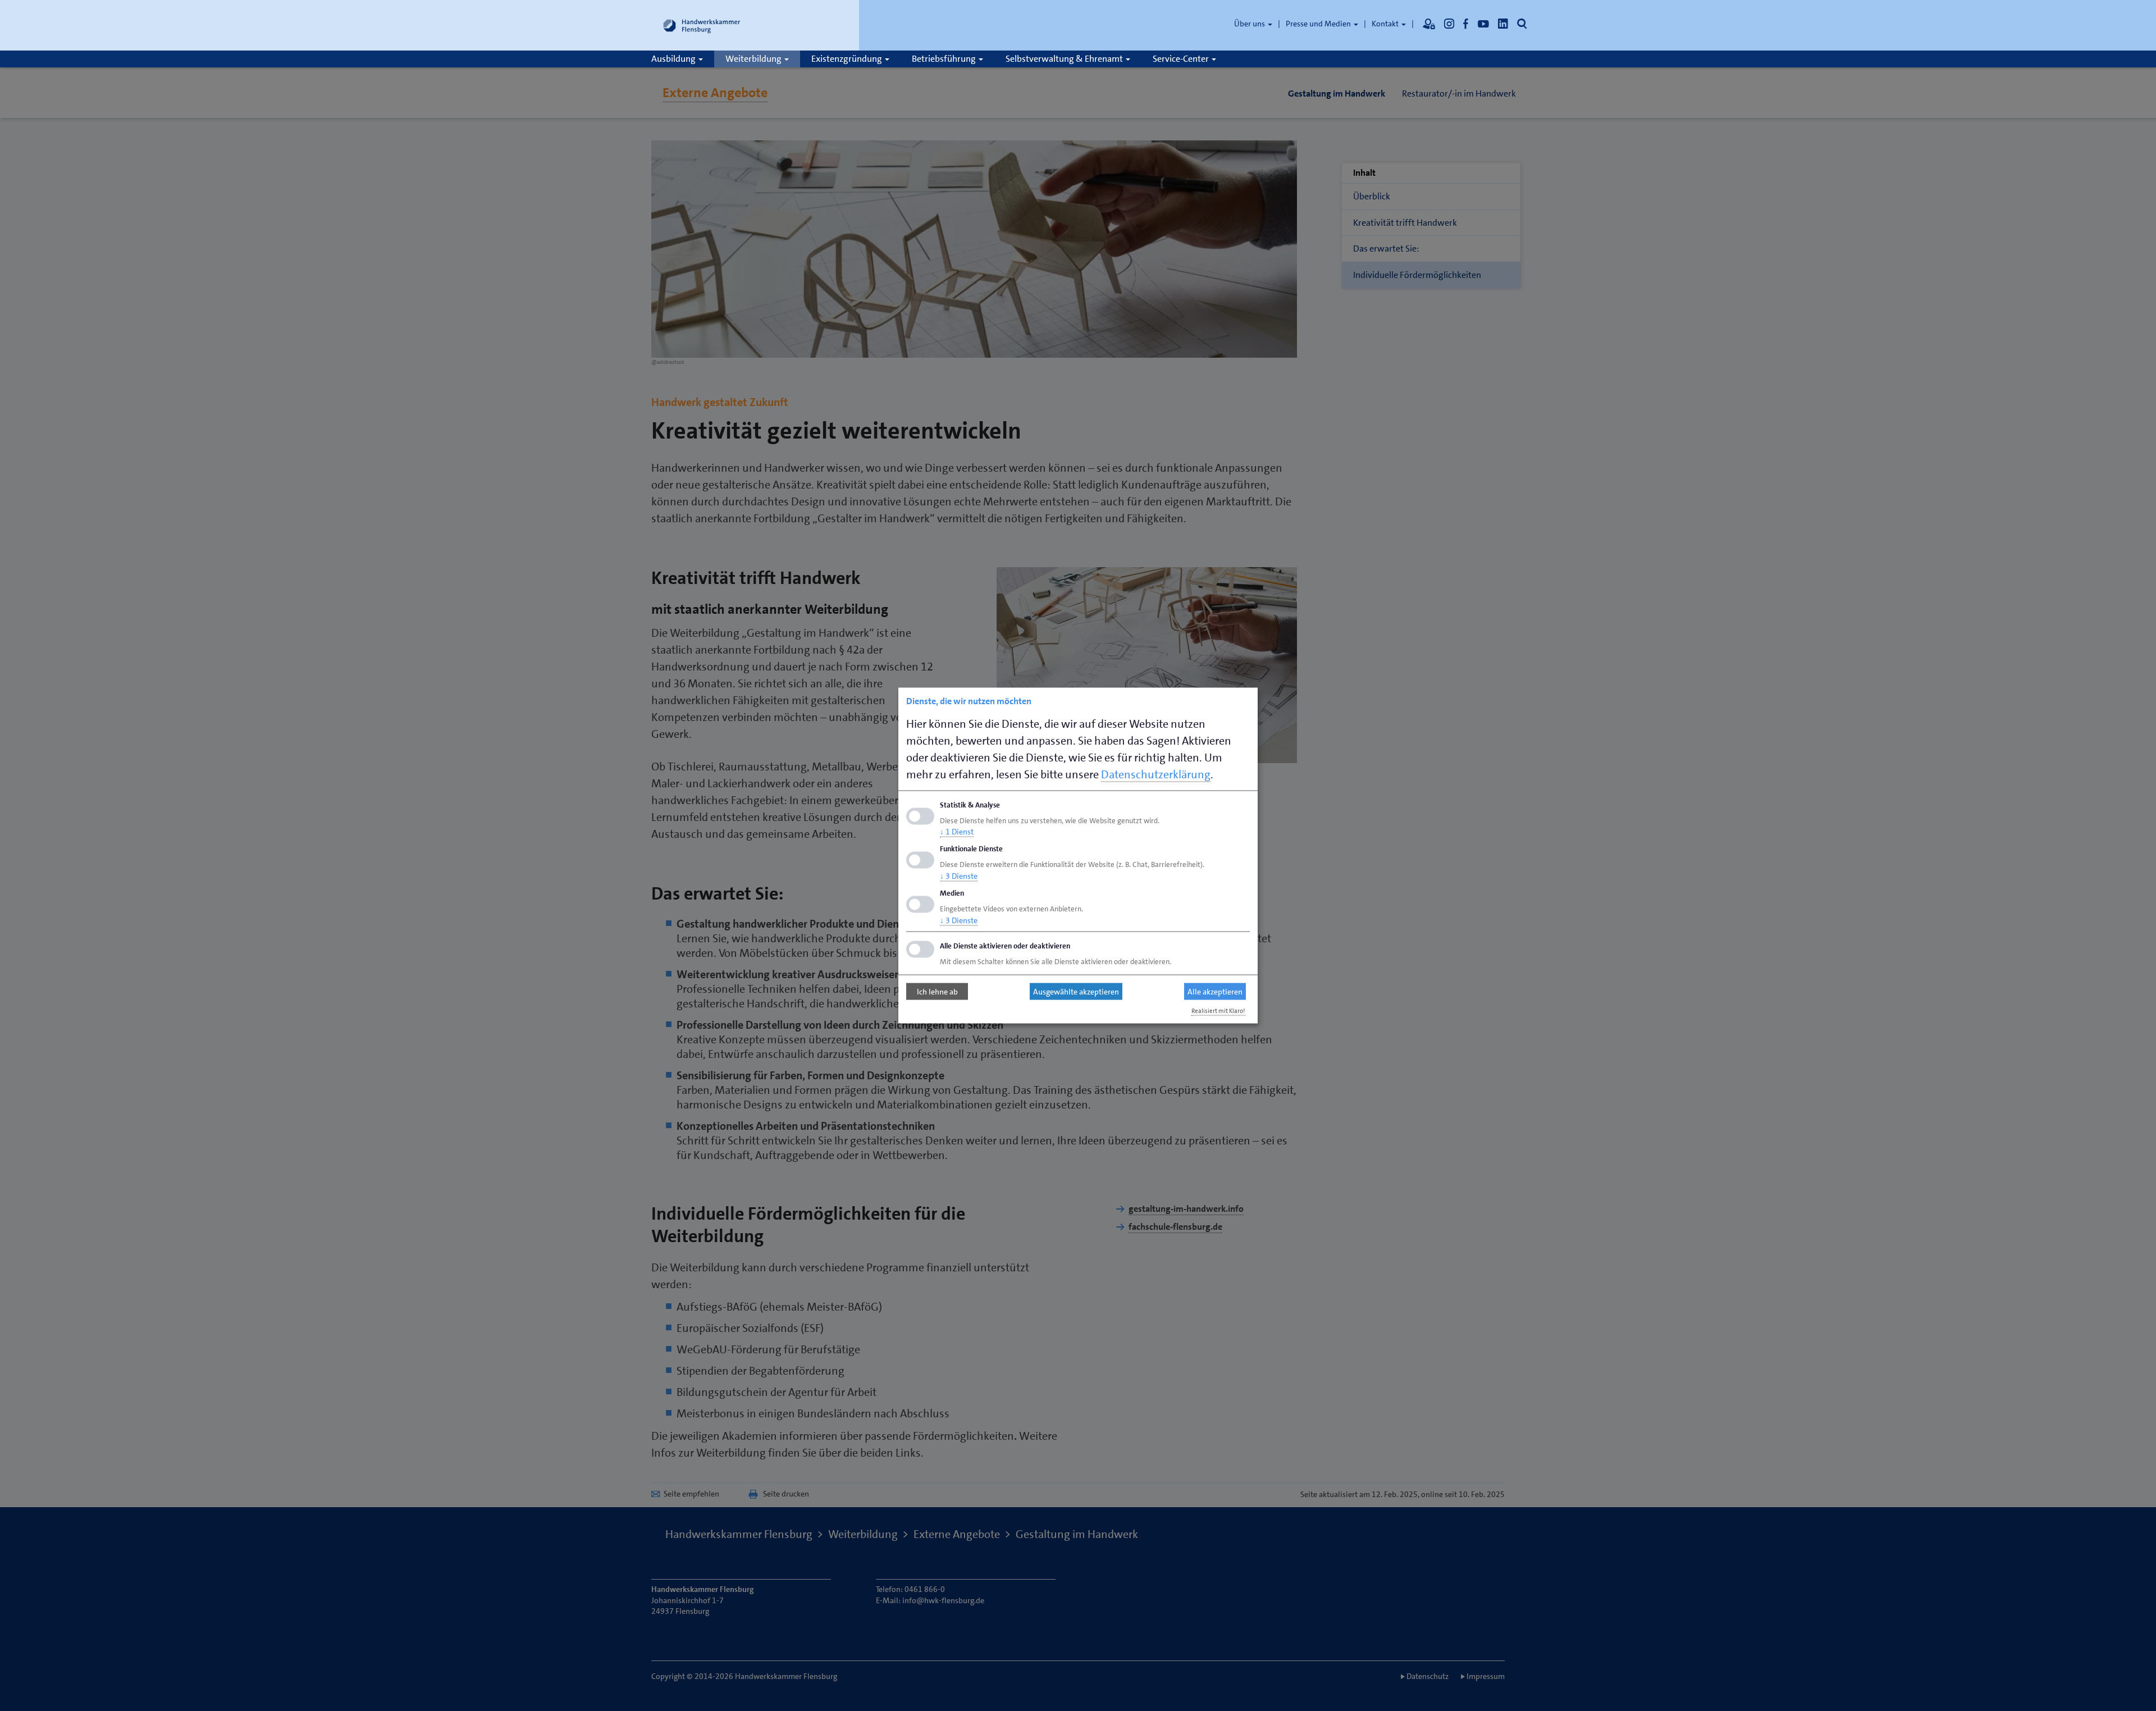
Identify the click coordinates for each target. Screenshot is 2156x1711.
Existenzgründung (848, 59)
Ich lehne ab (937, 992)
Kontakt (1386, 24)
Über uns (1250, 24)
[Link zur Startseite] (702, 25)
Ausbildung (674, 59)
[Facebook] (1466, 24)
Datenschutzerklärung (1156, 774)
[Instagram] (1449, 24)
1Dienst (957, 832)
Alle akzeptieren (1215, 992)
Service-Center (1182, 59)
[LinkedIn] (1503, 24)
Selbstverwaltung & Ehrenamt (1065, 59)
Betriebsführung (945, 59)
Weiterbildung (754, 59)
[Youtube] (1483, 24)
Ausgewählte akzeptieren (1076, 992)
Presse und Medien (1319, 24)
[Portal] (1429, 24)
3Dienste (959, 876)
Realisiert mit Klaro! (1218, 1010)
